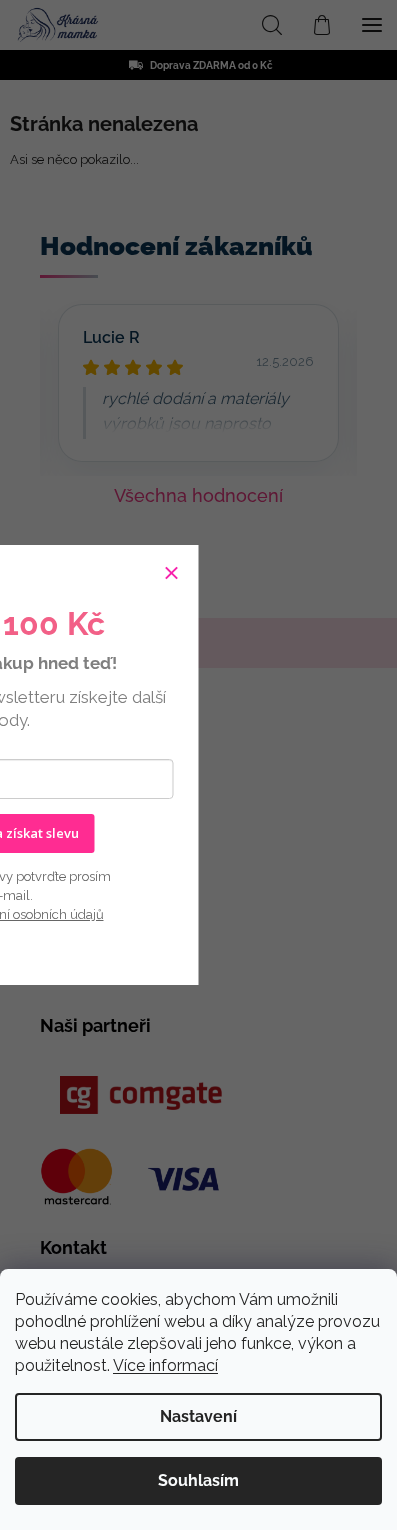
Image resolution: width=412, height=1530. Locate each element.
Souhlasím (198, 1480)
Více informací (165, 1365)
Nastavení (198, 1416)
